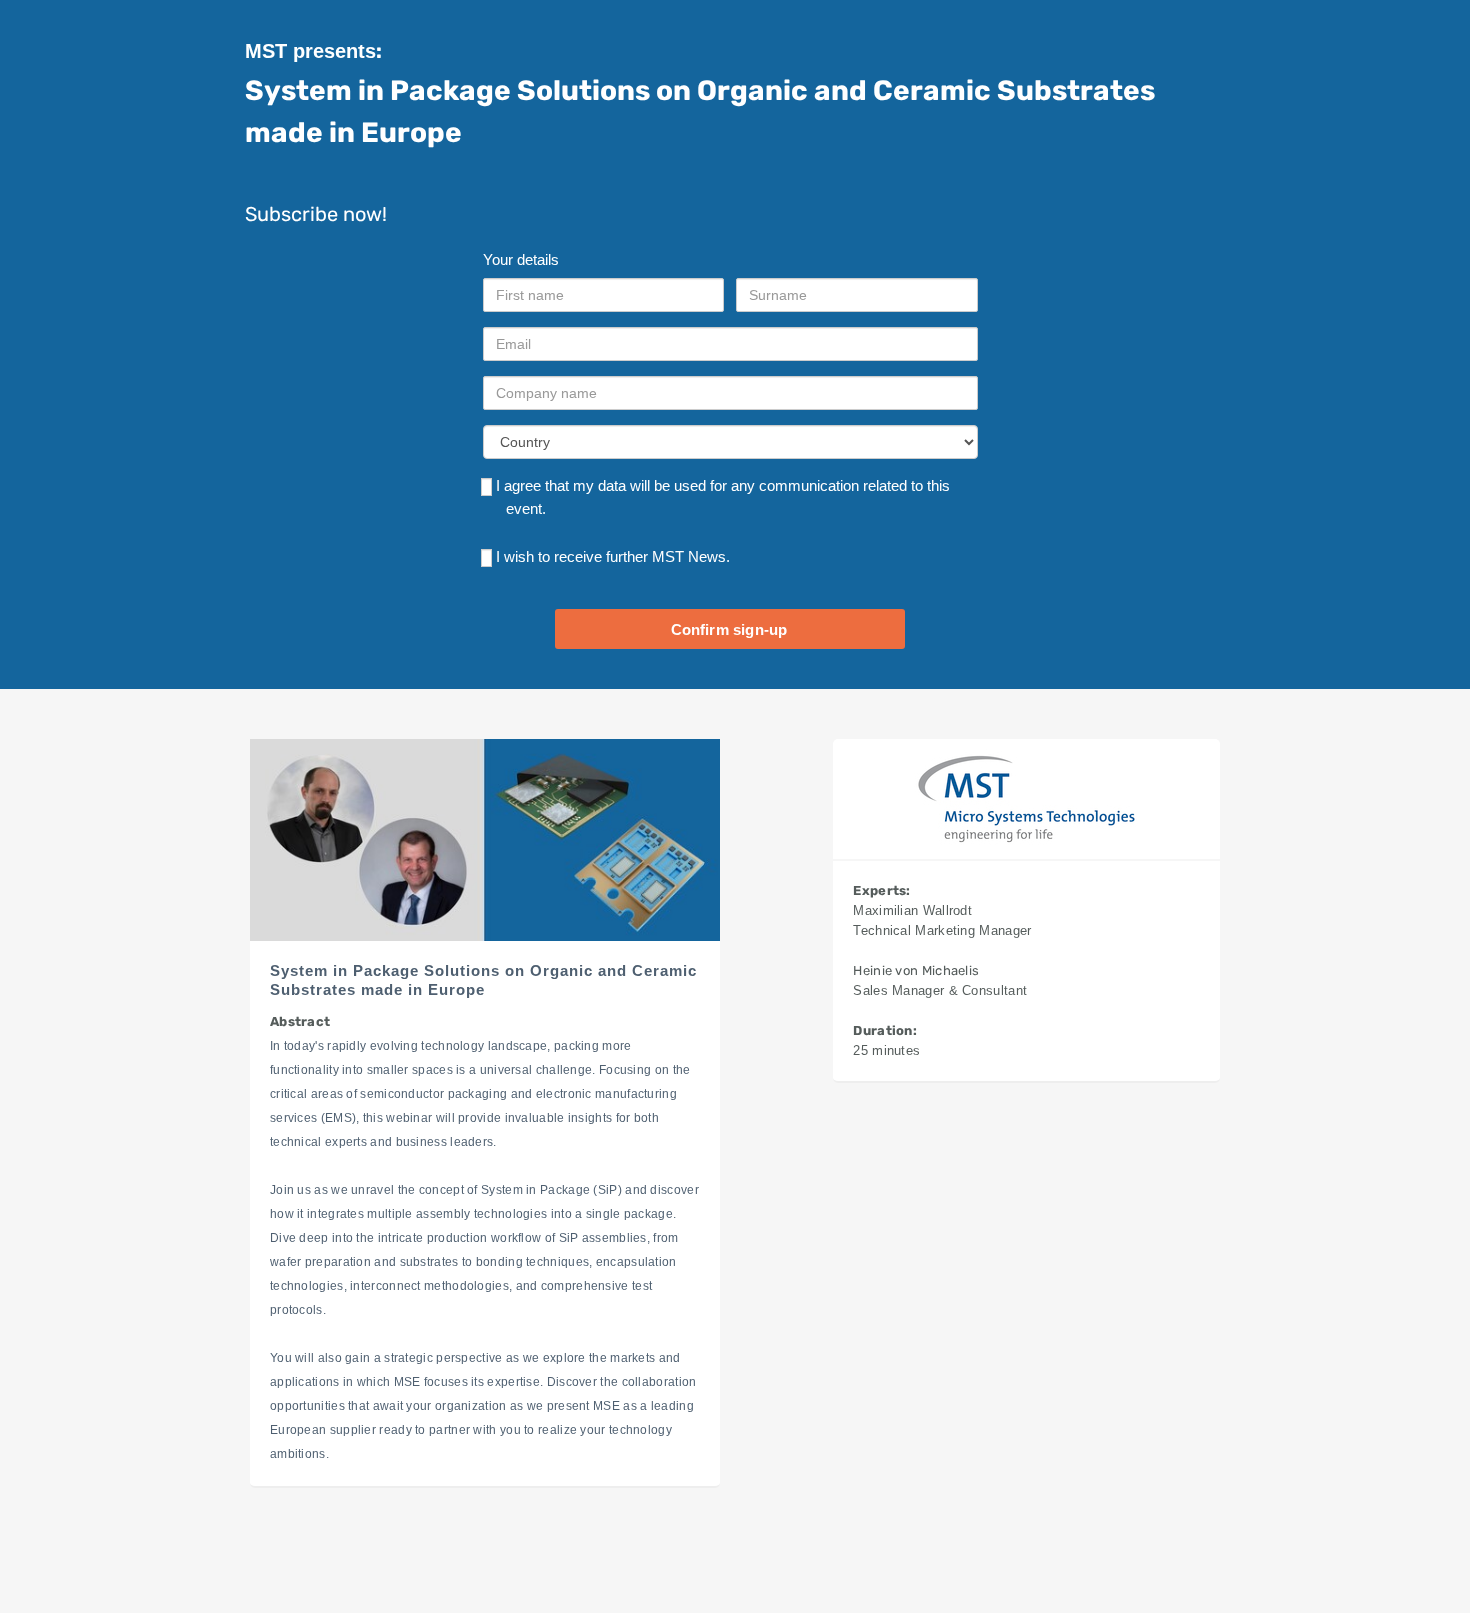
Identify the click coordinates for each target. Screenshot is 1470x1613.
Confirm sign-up (729, 629)
